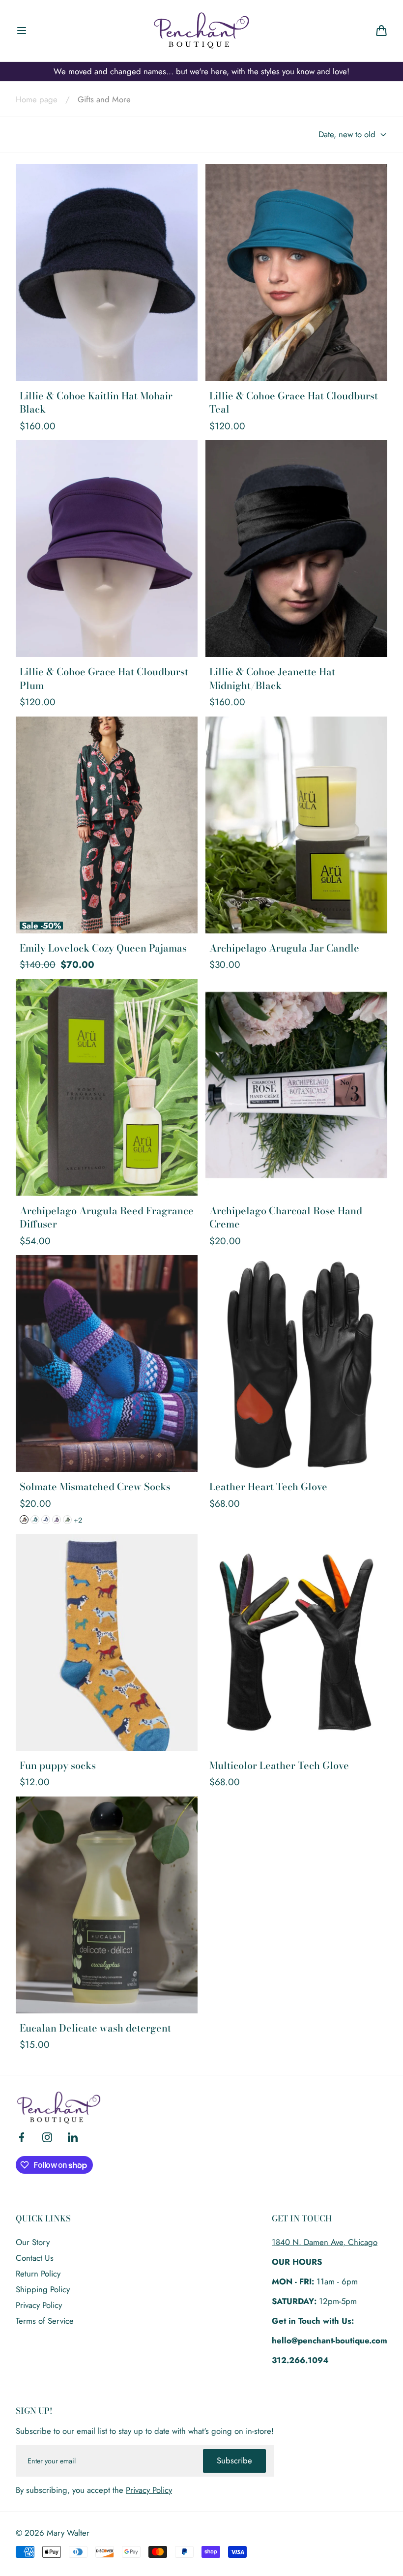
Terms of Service (45, 2321)
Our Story (33, 2242)
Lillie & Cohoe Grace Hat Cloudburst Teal (294, 403)
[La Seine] (57, 1520)
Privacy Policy (39, 2305)
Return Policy (38, 2274)
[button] (22, 30)
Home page (37, 99)
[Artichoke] (24, 1520)
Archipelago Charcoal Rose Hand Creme (286, 1217)
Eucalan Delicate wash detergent (95, 2028)
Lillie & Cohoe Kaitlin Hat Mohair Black (96, 403)
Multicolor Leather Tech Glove (279, 1766)
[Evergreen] (35, 1520)
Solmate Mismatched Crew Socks (95, 1487)
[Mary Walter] (201, 30)
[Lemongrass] (67, 1520)
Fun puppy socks (58, 1766)
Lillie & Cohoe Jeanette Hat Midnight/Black (272, 678)
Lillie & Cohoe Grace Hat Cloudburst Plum (104, 678)
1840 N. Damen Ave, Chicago (325, 2242)
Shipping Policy (43, 2289)
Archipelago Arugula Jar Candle (284, 948)
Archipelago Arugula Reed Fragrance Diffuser (107, 1217)
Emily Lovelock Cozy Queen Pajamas (103, 948)
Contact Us (35, 2258)
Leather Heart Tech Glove (268, 1487)
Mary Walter (68, 2533)
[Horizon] (46, 1520)
